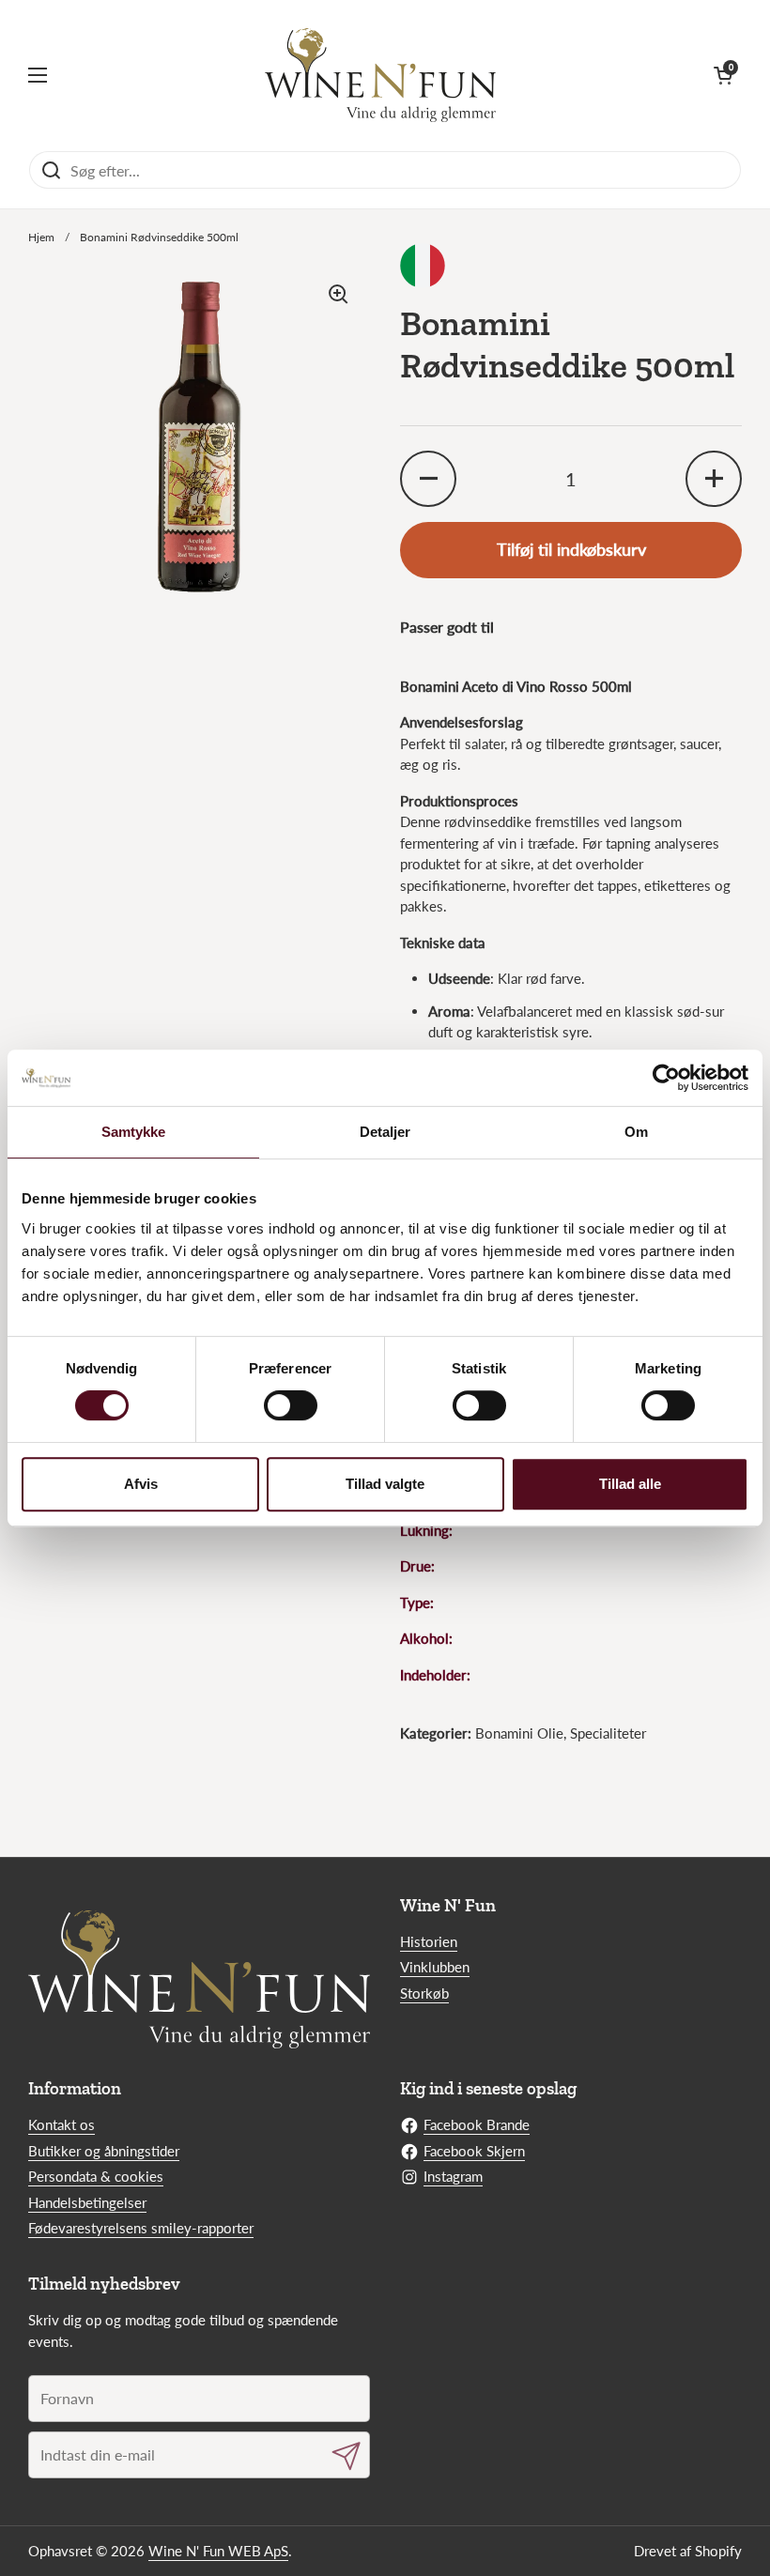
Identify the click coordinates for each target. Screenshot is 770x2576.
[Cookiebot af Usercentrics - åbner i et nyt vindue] (666, 1078)
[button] (723, 75)
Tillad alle (630, 1484)
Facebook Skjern (474, 2151)
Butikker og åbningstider (104, 2151)
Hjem (41, 237)
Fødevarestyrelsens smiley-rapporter (141, 2228)
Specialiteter (608, 1733)
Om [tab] (636, 1132)
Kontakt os (62, 2124)
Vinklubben (435, 1967)
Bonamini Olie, (523, 1733)
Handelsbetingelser (87, 2202)
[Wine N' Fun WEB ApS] (381, 75)
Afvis (141, 1484)
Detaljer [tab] (385, 1132)
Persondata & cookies (96, 2176)
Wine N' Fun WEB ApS (218, 2551)
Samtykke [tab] (134, 1132)
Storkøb (424, 1993)
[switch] (291, 1405)
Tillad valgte (385, 1484)
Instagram (453, 2176)
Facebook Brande (477, 2124)
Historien (429, 1941)
